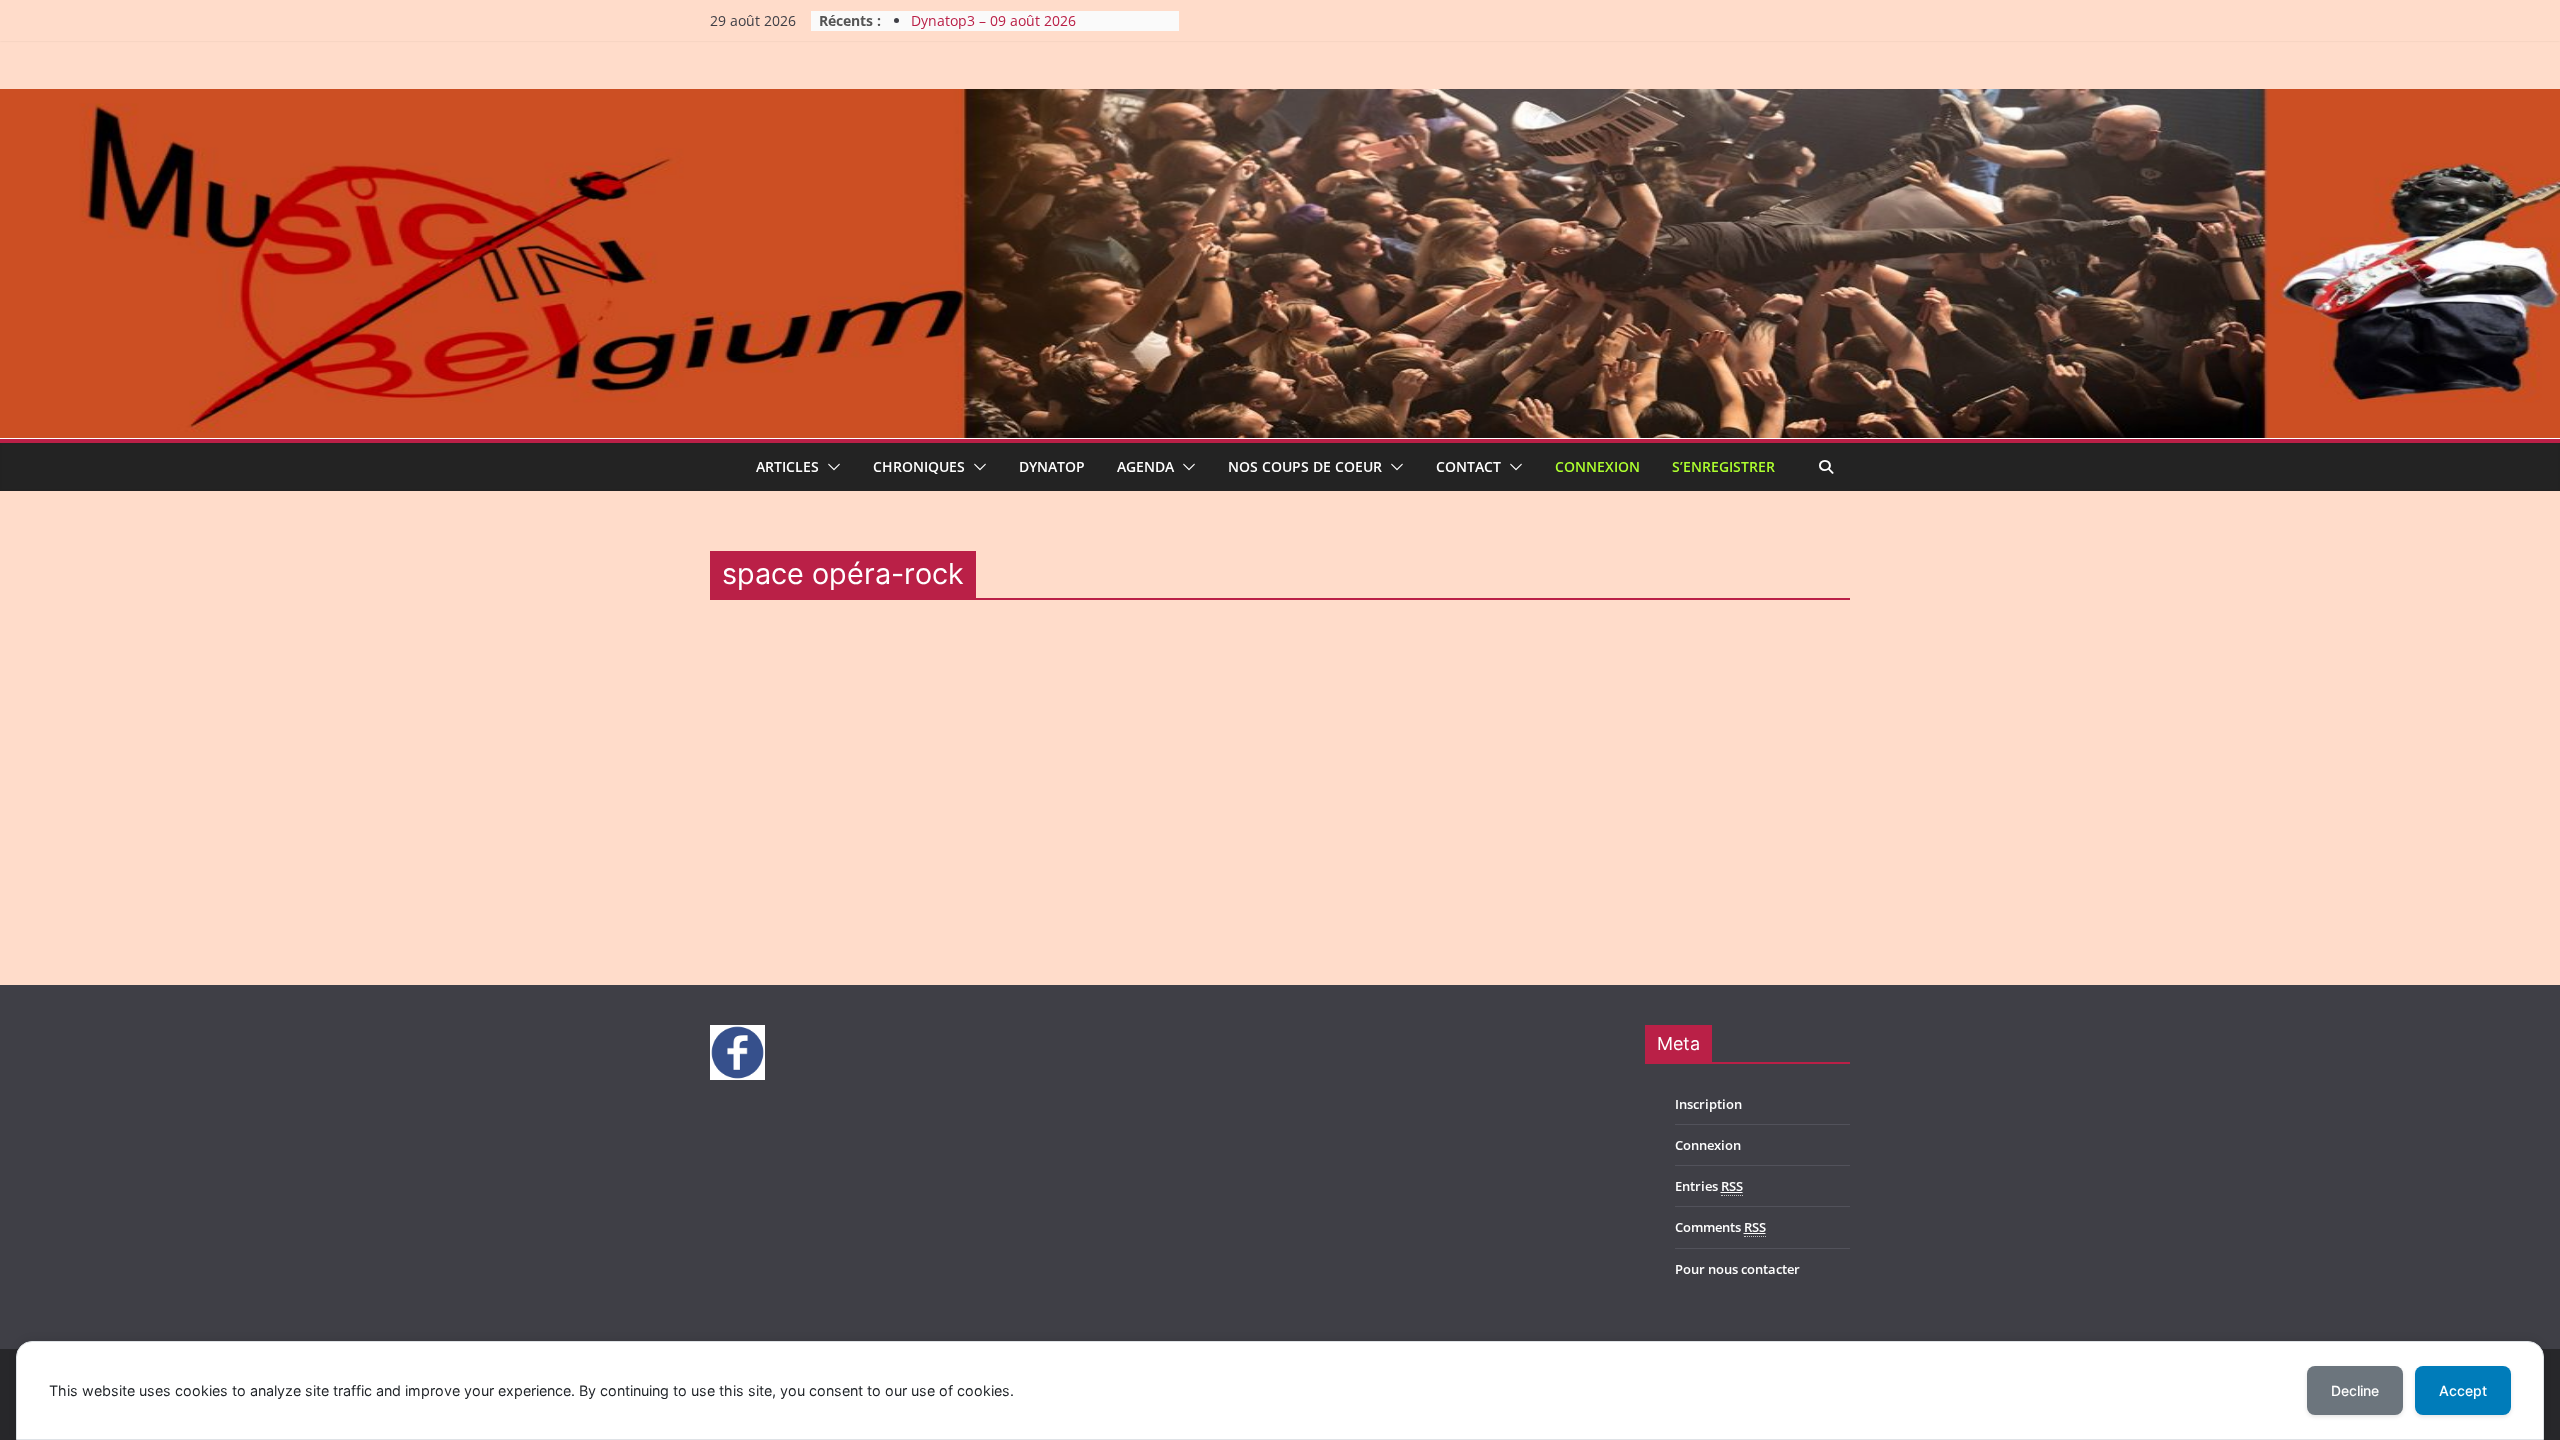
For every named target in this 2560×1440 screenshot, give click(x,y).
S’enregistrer (1723, 466)
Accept (2463, 1390)
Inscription (1708, 1104)
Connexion (1597, 466)
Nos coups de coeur (1305, 466)
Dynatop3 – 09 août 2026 (993, 20)
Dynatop (1052, 466)
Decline (2355, 1390)
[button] (830, 467)
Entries (1709, 1186)
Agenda (1145, 466)
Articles (787, 466)
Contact (1468, 466)
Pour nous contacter (1737, 1269)
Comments (1720, 1227)
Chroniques (919, 466)
